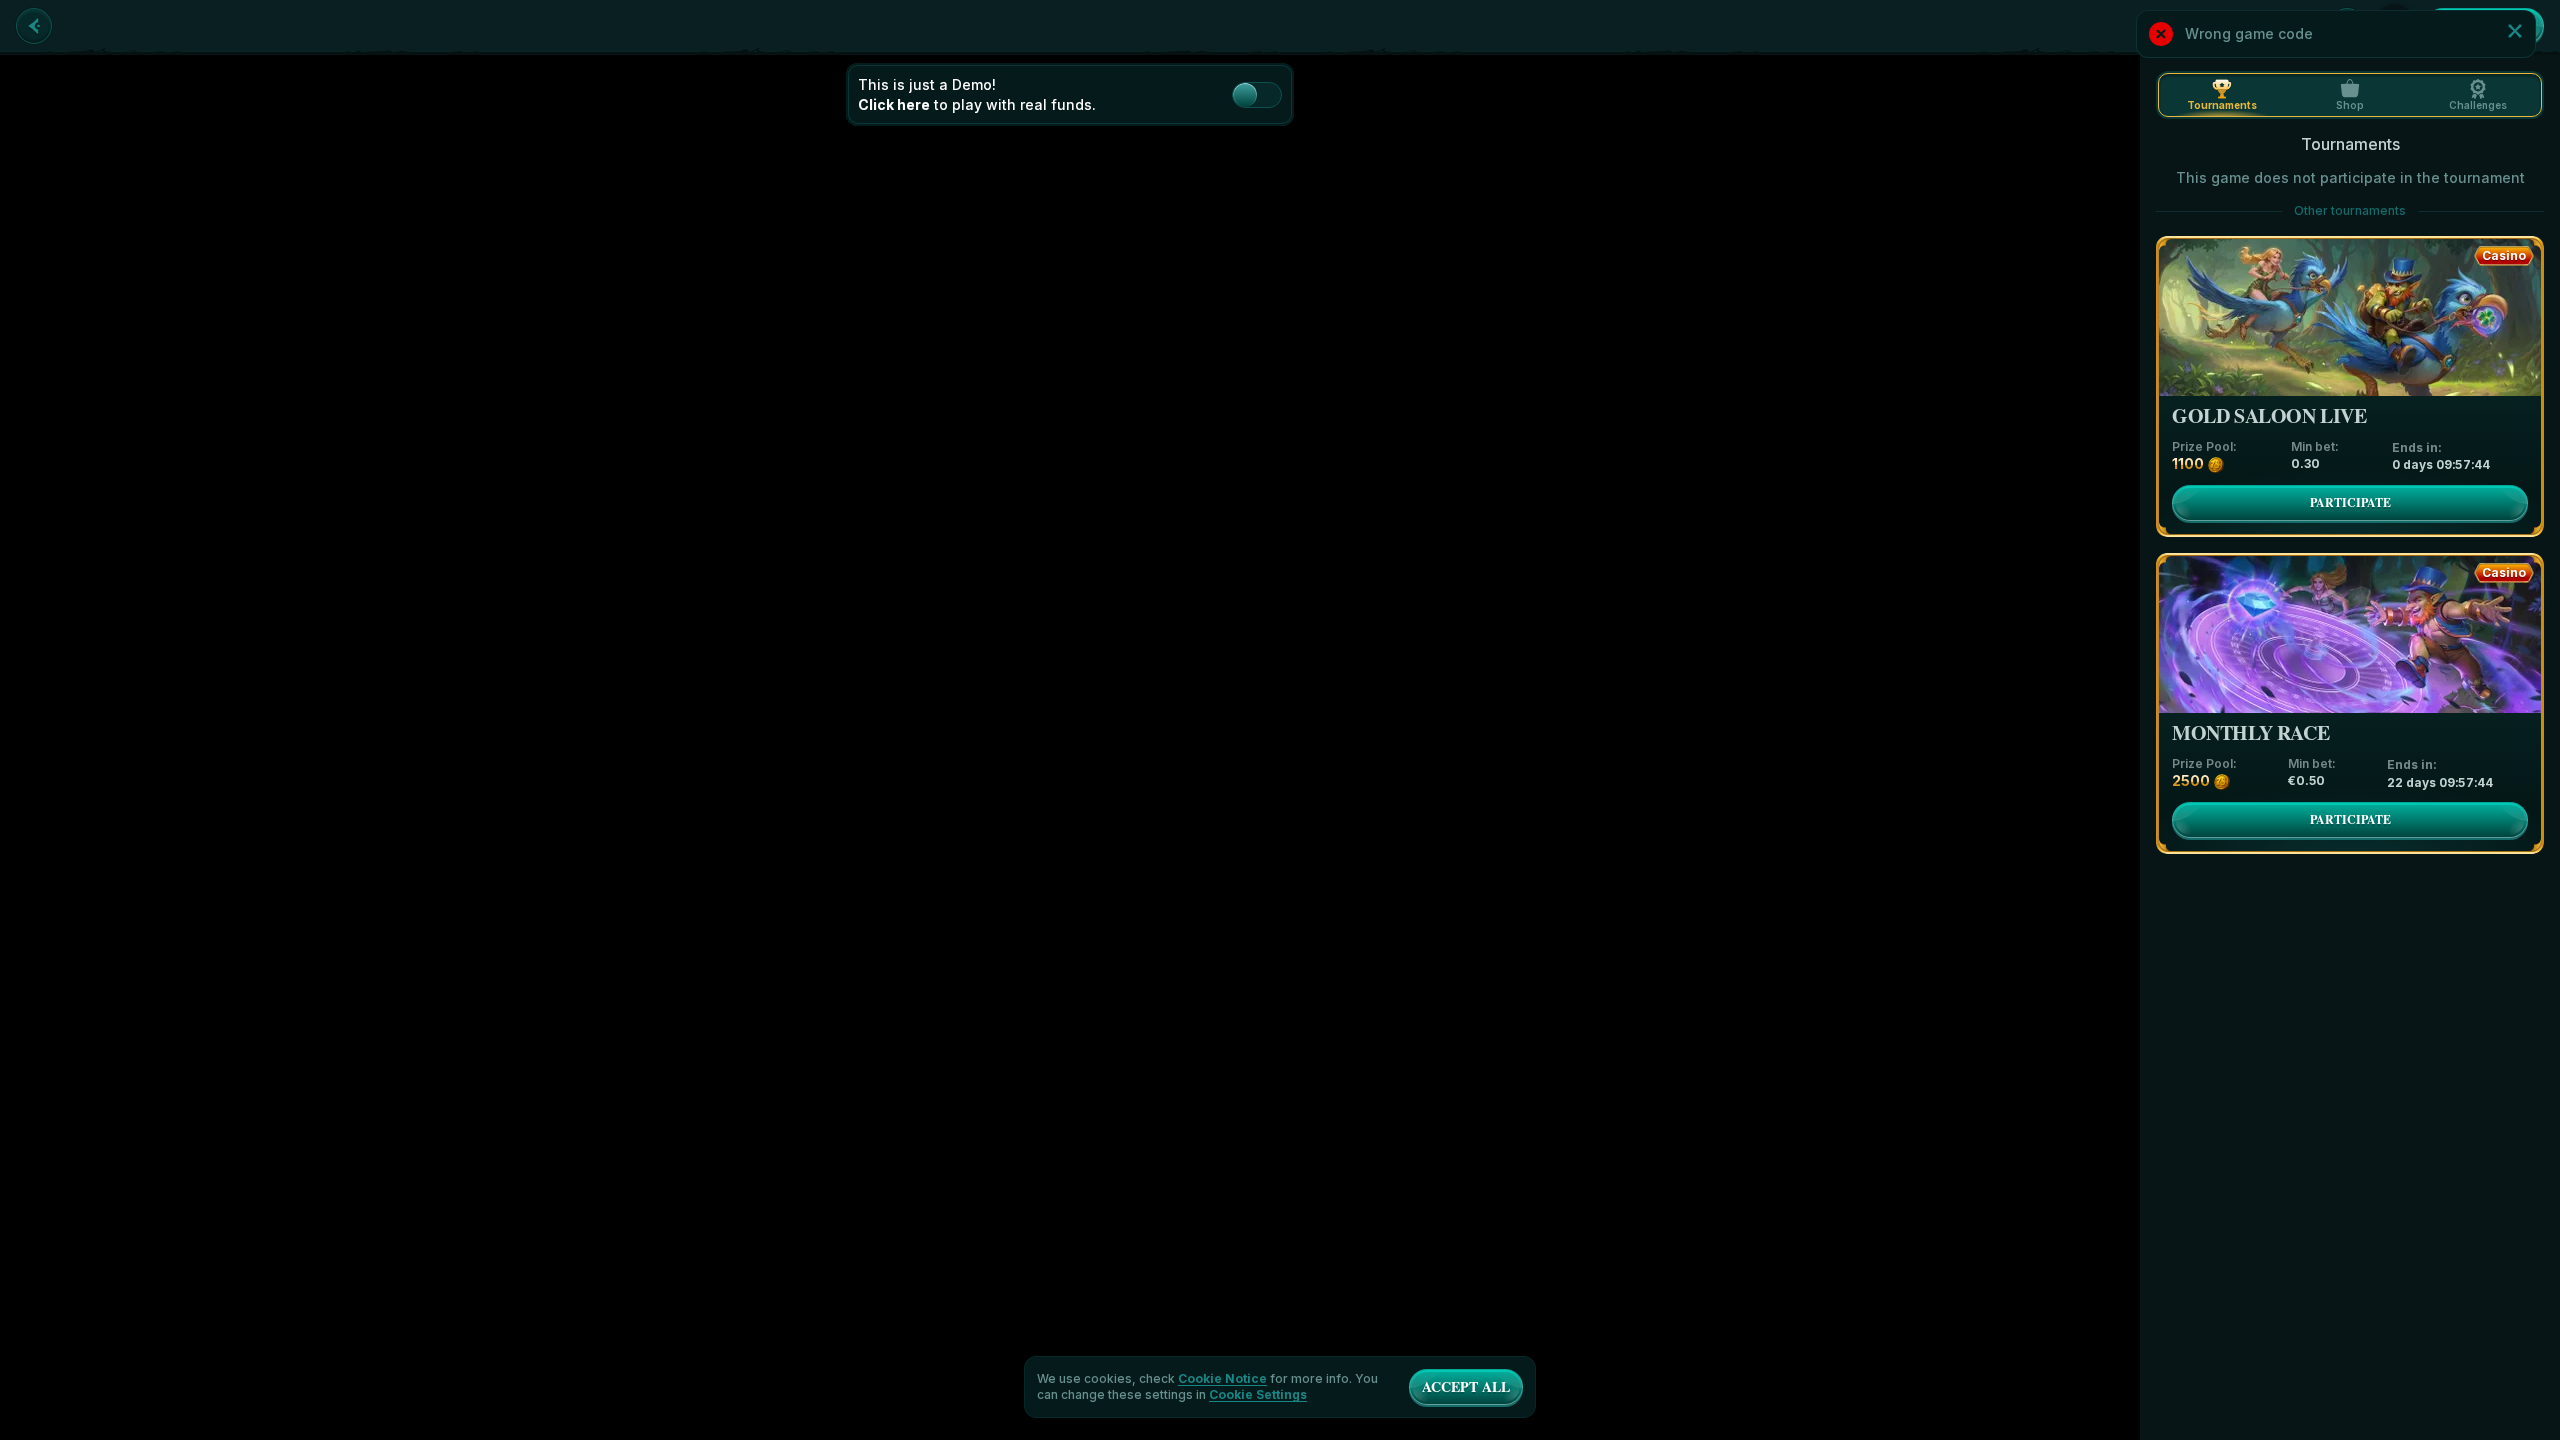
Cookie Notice (1222, 1379)
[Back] (34, 26)
